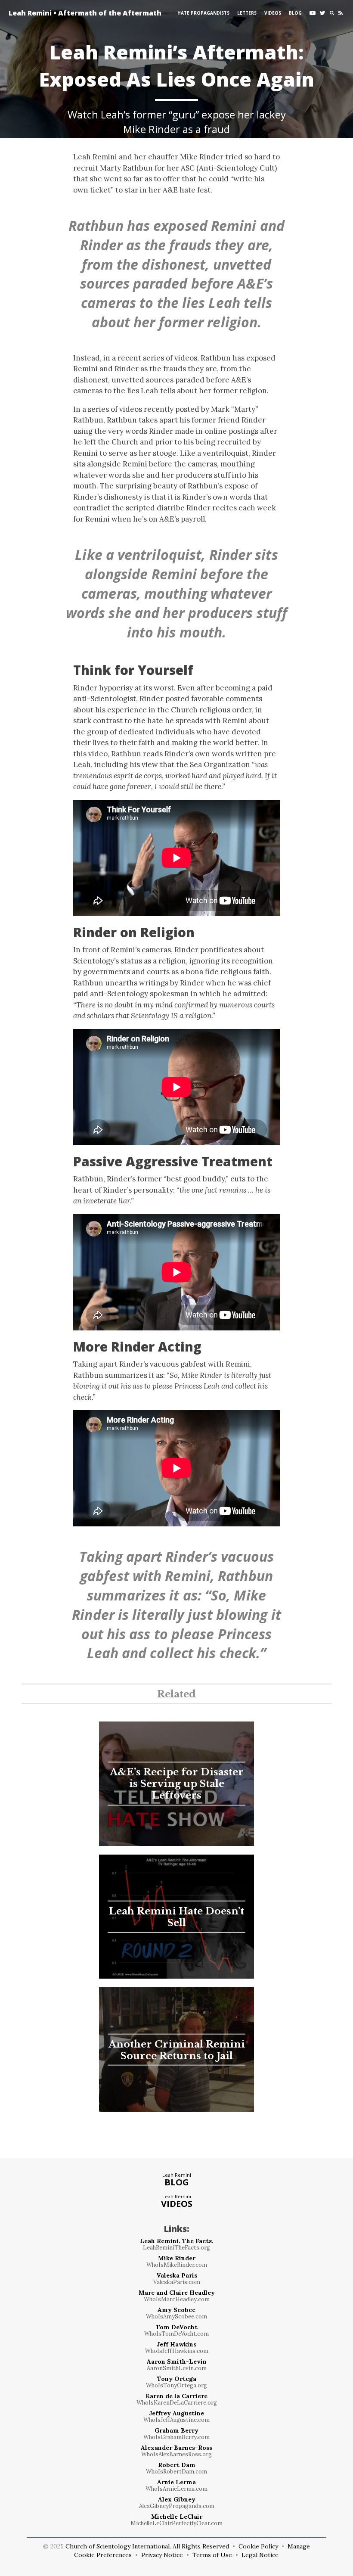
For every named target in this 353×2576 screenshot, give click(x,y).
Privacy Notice (162, 2555)
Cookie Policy (258, 2546)
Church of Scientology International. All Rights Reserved (147, 2546)
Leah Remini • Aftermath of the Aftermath (72, 13)
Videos (273, 13)
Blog (295, 13)
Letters (247, 13)
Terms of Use (212, 2555)
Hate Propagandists (203, 13)
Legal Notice (260, 2555)
